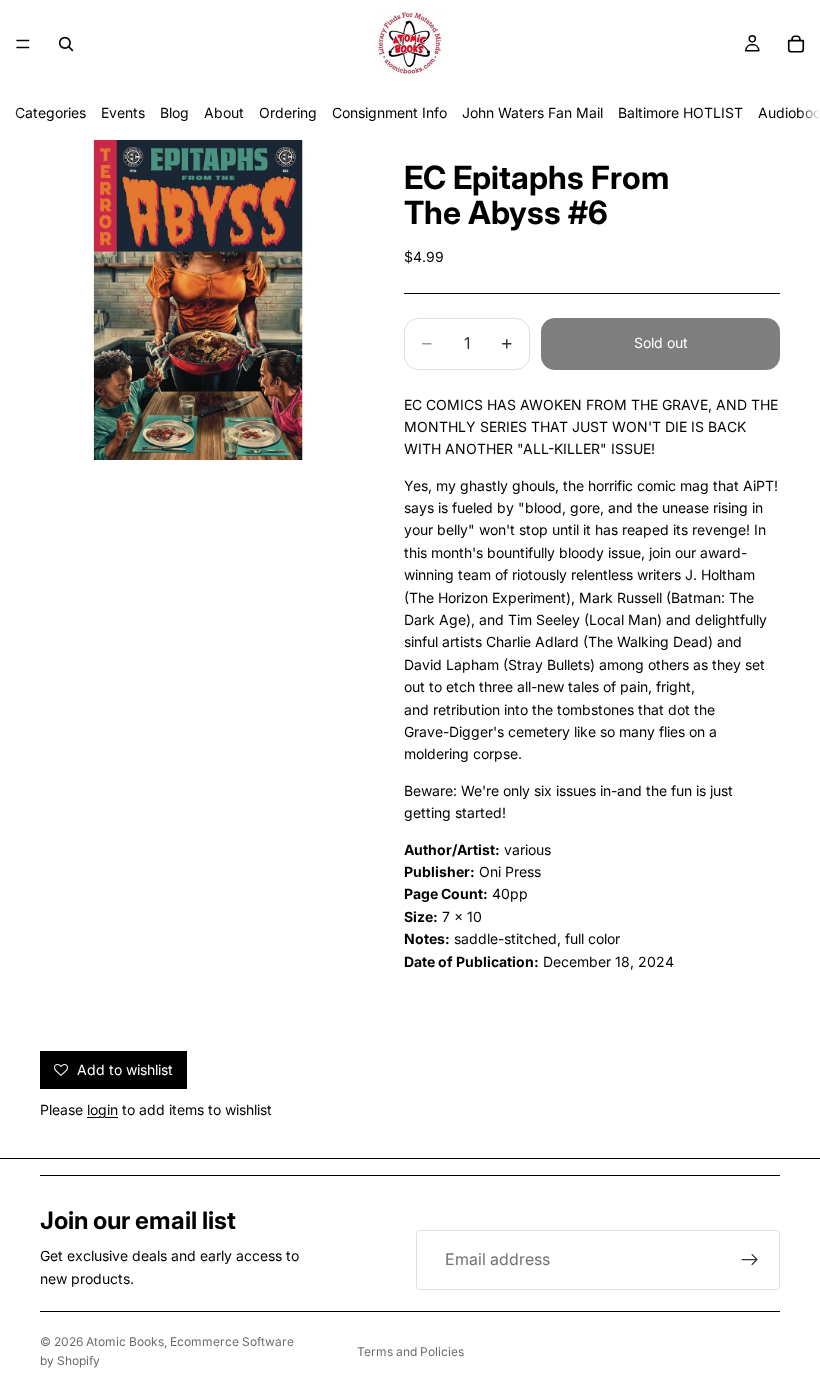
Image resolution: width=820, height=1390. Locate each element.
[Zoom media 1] (198, 300)
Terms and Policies (410, 1351)
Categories (50, 112)
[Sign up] (750, 1260)
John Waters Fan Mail (532, 112)
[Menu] (23, 44)
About (224, 112)
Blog (174, 112)
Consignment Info (389, 112)
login (102, 1109)
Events (123, 112)
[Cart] (796, 44)
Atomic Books (125, 1341)
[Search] (66, 44)
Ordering (288, 112)
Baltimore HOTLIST (680, 112)
